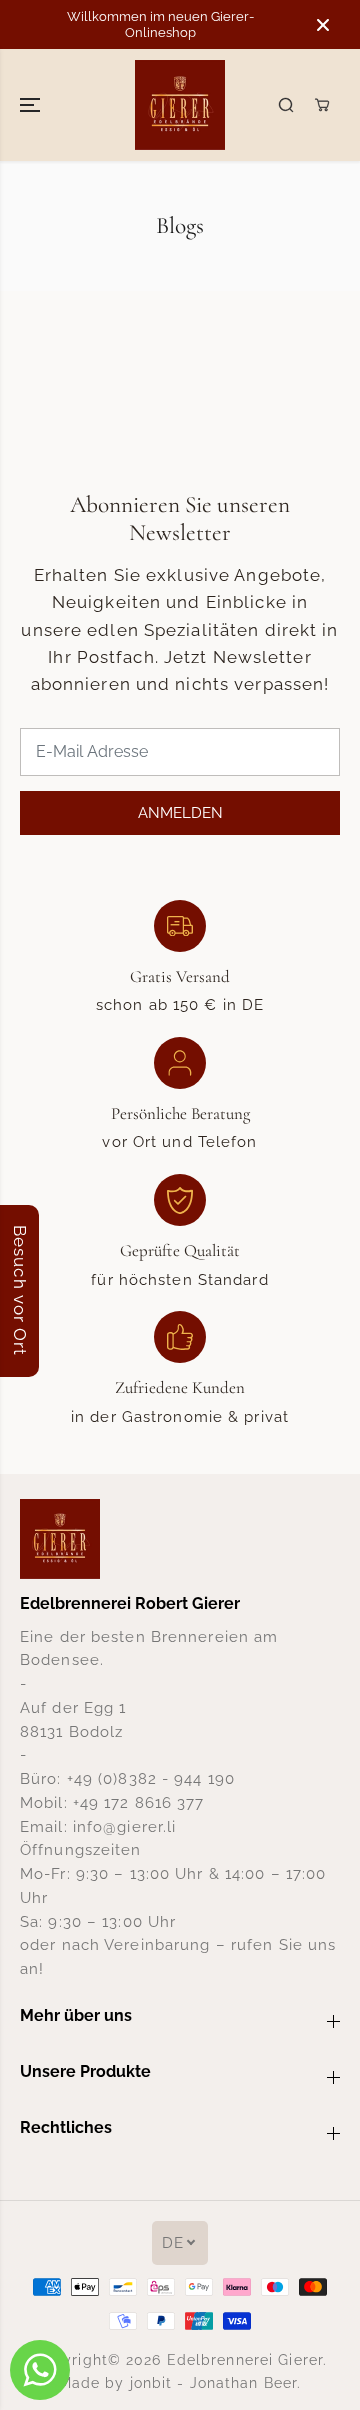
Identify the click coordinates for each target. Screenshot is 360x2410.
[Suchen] (286, 105)
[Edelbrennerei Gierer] (180, 105)
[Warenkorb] (322, 105)
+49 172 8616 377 (139, 1802)
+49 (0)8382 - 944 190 (151, 1778)
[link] (180, 1539)
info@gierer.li (125, 1826)
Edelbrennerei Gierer (245, 2360)
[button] (32, 105)
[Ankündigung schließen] (323, 25)
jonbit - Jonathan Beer (214, 2383)
